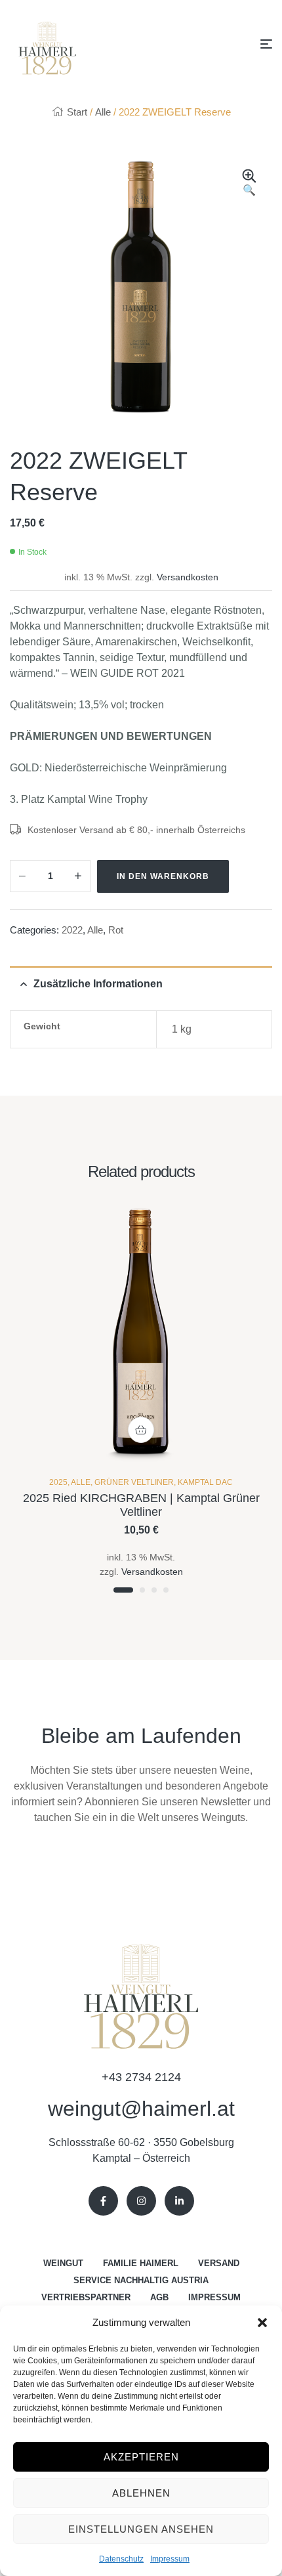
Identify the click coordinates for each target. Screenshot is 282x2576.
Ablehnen (141, 2493)
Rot (116, 930)
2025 (58, 1482)
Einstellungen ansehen (141, 2529)
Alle (103, 112)
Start (77, 112)
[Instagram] (141, 2201)
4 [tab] (166, 1590)
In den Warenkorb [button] (141, 1430)
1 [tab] (123, 1590)
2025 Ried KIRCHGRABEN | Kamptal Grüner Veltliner (141, 1505)
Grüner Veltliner (134, 1482)
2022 (72, 930)
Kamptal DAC (205, 1482)
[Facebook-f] (103, 2201)
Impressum (170, 2559)
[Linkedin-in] (179, 2201)
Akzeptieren (141, 2457)
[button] (262, 2323)
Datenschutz (121, 2559)
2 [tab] (142, 1590)
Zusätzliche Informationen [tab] (98, 984)
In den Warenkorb (163, 876)
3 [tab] (154, 1590)
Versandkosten (188, 577)
